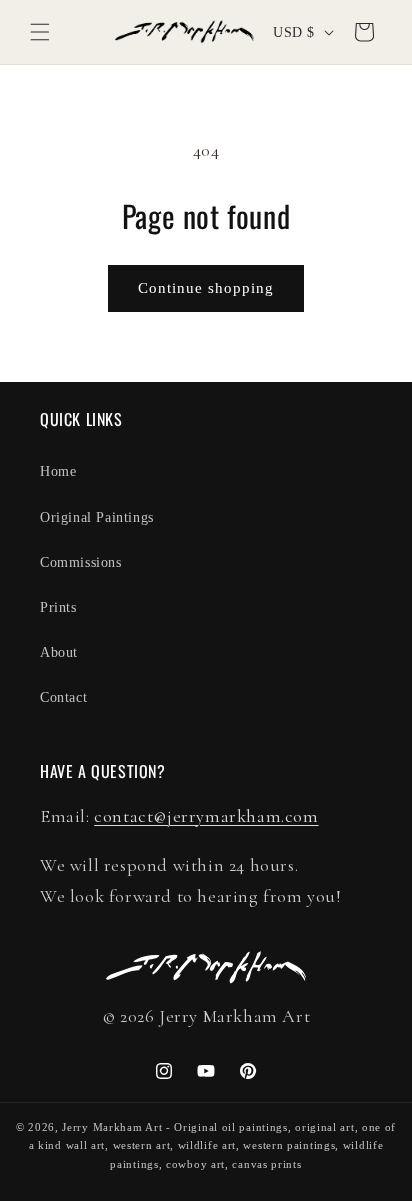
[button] (40, 32)
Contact (63, 697)
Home (58, 471)
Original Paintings (97, 517)
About (59, 652)
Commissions (81, 562)
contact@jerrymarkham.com (206, 816)
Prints (58, 607)
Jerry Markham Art (112, 1127)
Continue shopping (206, 288)
